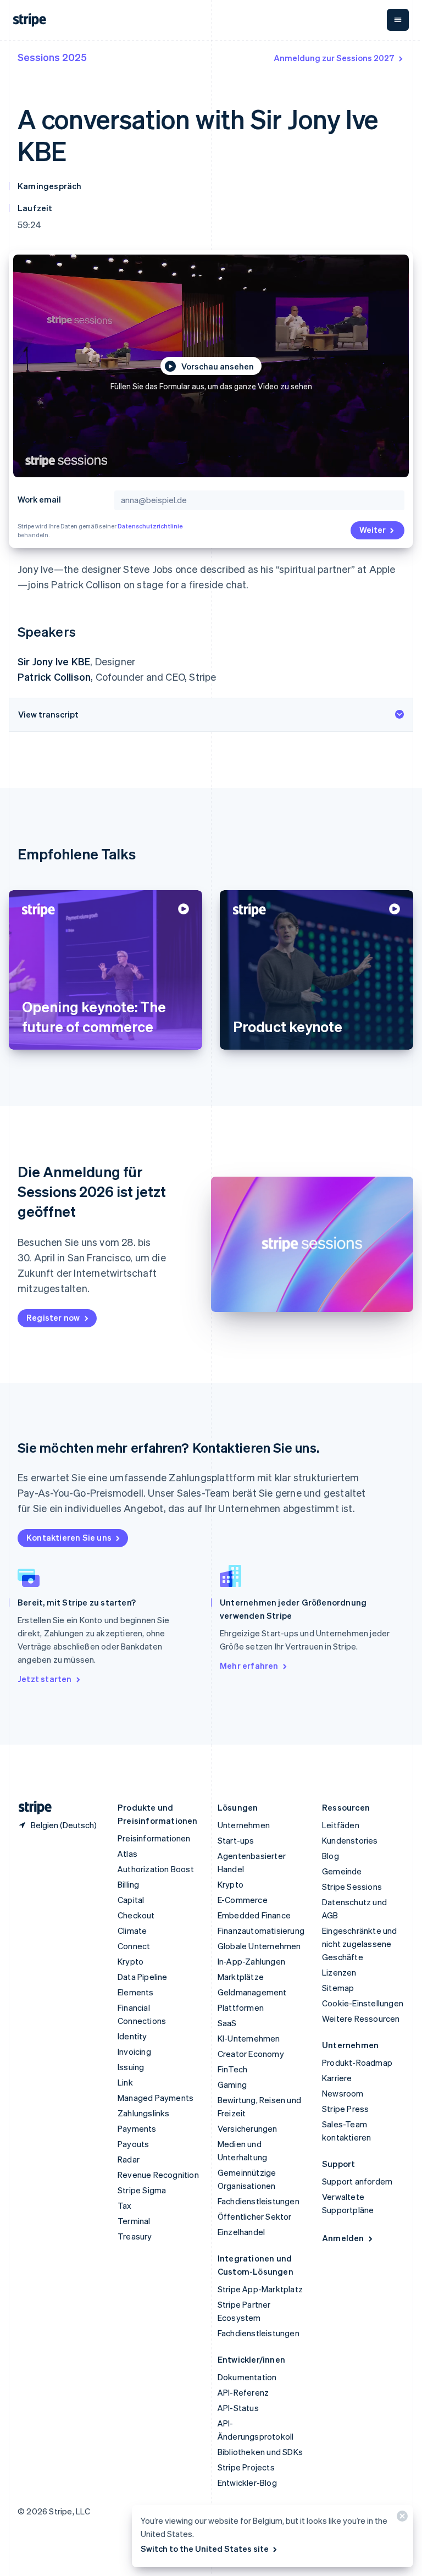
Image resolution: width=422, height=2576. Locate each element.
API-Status (238, 2408)
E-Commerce (243, 1900)
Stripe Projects (246, 2467)
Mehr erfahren (249, 1665)
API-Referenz (243, 2392)
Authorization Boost (156, 1869)
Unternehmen (244, 1825)
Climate (132, 1930)
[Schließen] (401, 2519)
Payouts (133, 2144)
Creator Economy (251, 2054)
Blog (331, 1856)
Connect (134, 1946)
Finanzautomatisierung (261, 1930)
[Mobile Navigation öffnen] (398, 20)
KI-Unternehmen (249, 2038)
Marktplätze (241, 1977)
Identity (132, 2036)
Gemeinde (342, 1871)
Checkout (136, 1915)
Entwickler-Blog (247, 2483)
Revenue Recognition (158, 2175)
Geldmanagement (252, 1992)
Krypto (131, 1961)
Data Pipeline (143, 1977)
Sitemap (338, 1988)
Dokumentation (247, 2377)
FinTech (232, 2069)
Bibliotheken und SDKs (260, 2452)
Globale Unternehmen (259, 1946)
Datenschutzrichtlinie (150, 526)
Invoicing (134, 2051)
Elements (136, 1992)
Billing (128, 1884)
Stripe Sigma (142, 2190)
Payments (137, 2128)
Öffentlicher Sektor (255, 2216)
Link (125, 2082)
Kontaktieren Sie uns (69, 1537)
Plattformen (241, 2007)
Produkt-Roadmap (357, 2062)
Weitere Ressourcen (361, 2018)
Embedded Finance (254, 1915)
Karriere (337, 2078)
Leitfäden (341, 1825)
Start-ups (236, 1840)
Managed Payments (156, 2098)
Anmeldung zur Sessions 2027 (334, 58)
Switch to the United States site (205, 2549)
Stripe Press (345, 2109)
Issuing (131, 2067)
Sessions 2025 (52, 57)
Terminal (134, 2221)
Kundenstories (350, 1840)
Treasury (135, 2236)
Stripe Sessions (352, 1887)
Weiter (373, 529)
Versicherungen (248, 2128)
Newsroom (343, 2093)
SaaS (227, 2023)
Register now (53, 1317)
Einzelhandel (241, 2232)
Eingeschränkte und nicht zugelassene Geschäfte (360, 1944)
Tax (125, 2205)
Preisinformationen (154, 1838)
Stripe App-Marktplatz (260, 2289)
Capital (131, 1900)
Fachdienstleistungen (259, 2201)
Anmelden (343, 2238)
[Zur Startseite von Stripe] (31, 1808)
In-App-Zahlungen (251, 1961)
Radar (129, 2159)
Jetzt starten (45, 1679)
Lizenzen (339, 1972)
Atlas (127, 1854)
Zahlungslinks (144, 2113)
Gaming (232, 2084)
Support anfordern (357, 2181)
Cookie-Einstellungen (363, 2003)
